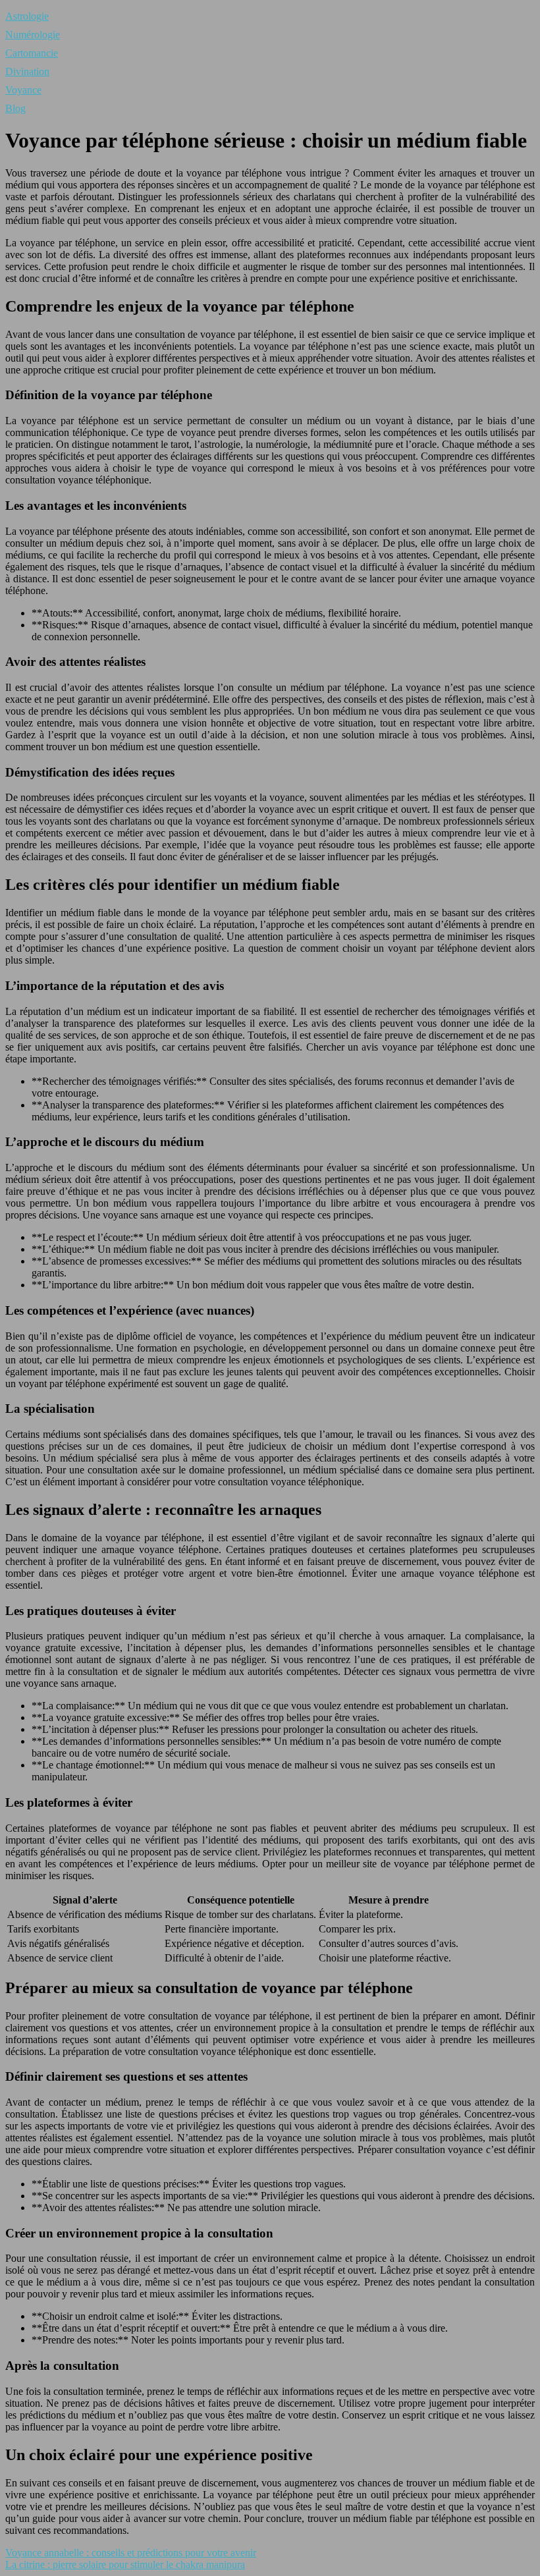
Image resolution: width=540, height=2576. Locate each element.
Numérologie (33, 35)
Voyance (23, 90)
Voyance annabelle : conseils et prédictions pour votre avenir (131, 2553)
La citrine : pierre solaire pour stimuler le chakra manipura (125, 2564)
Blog (15, 108)
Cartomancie (32, 53)
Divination (27, 71)
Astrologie (27, 16)
